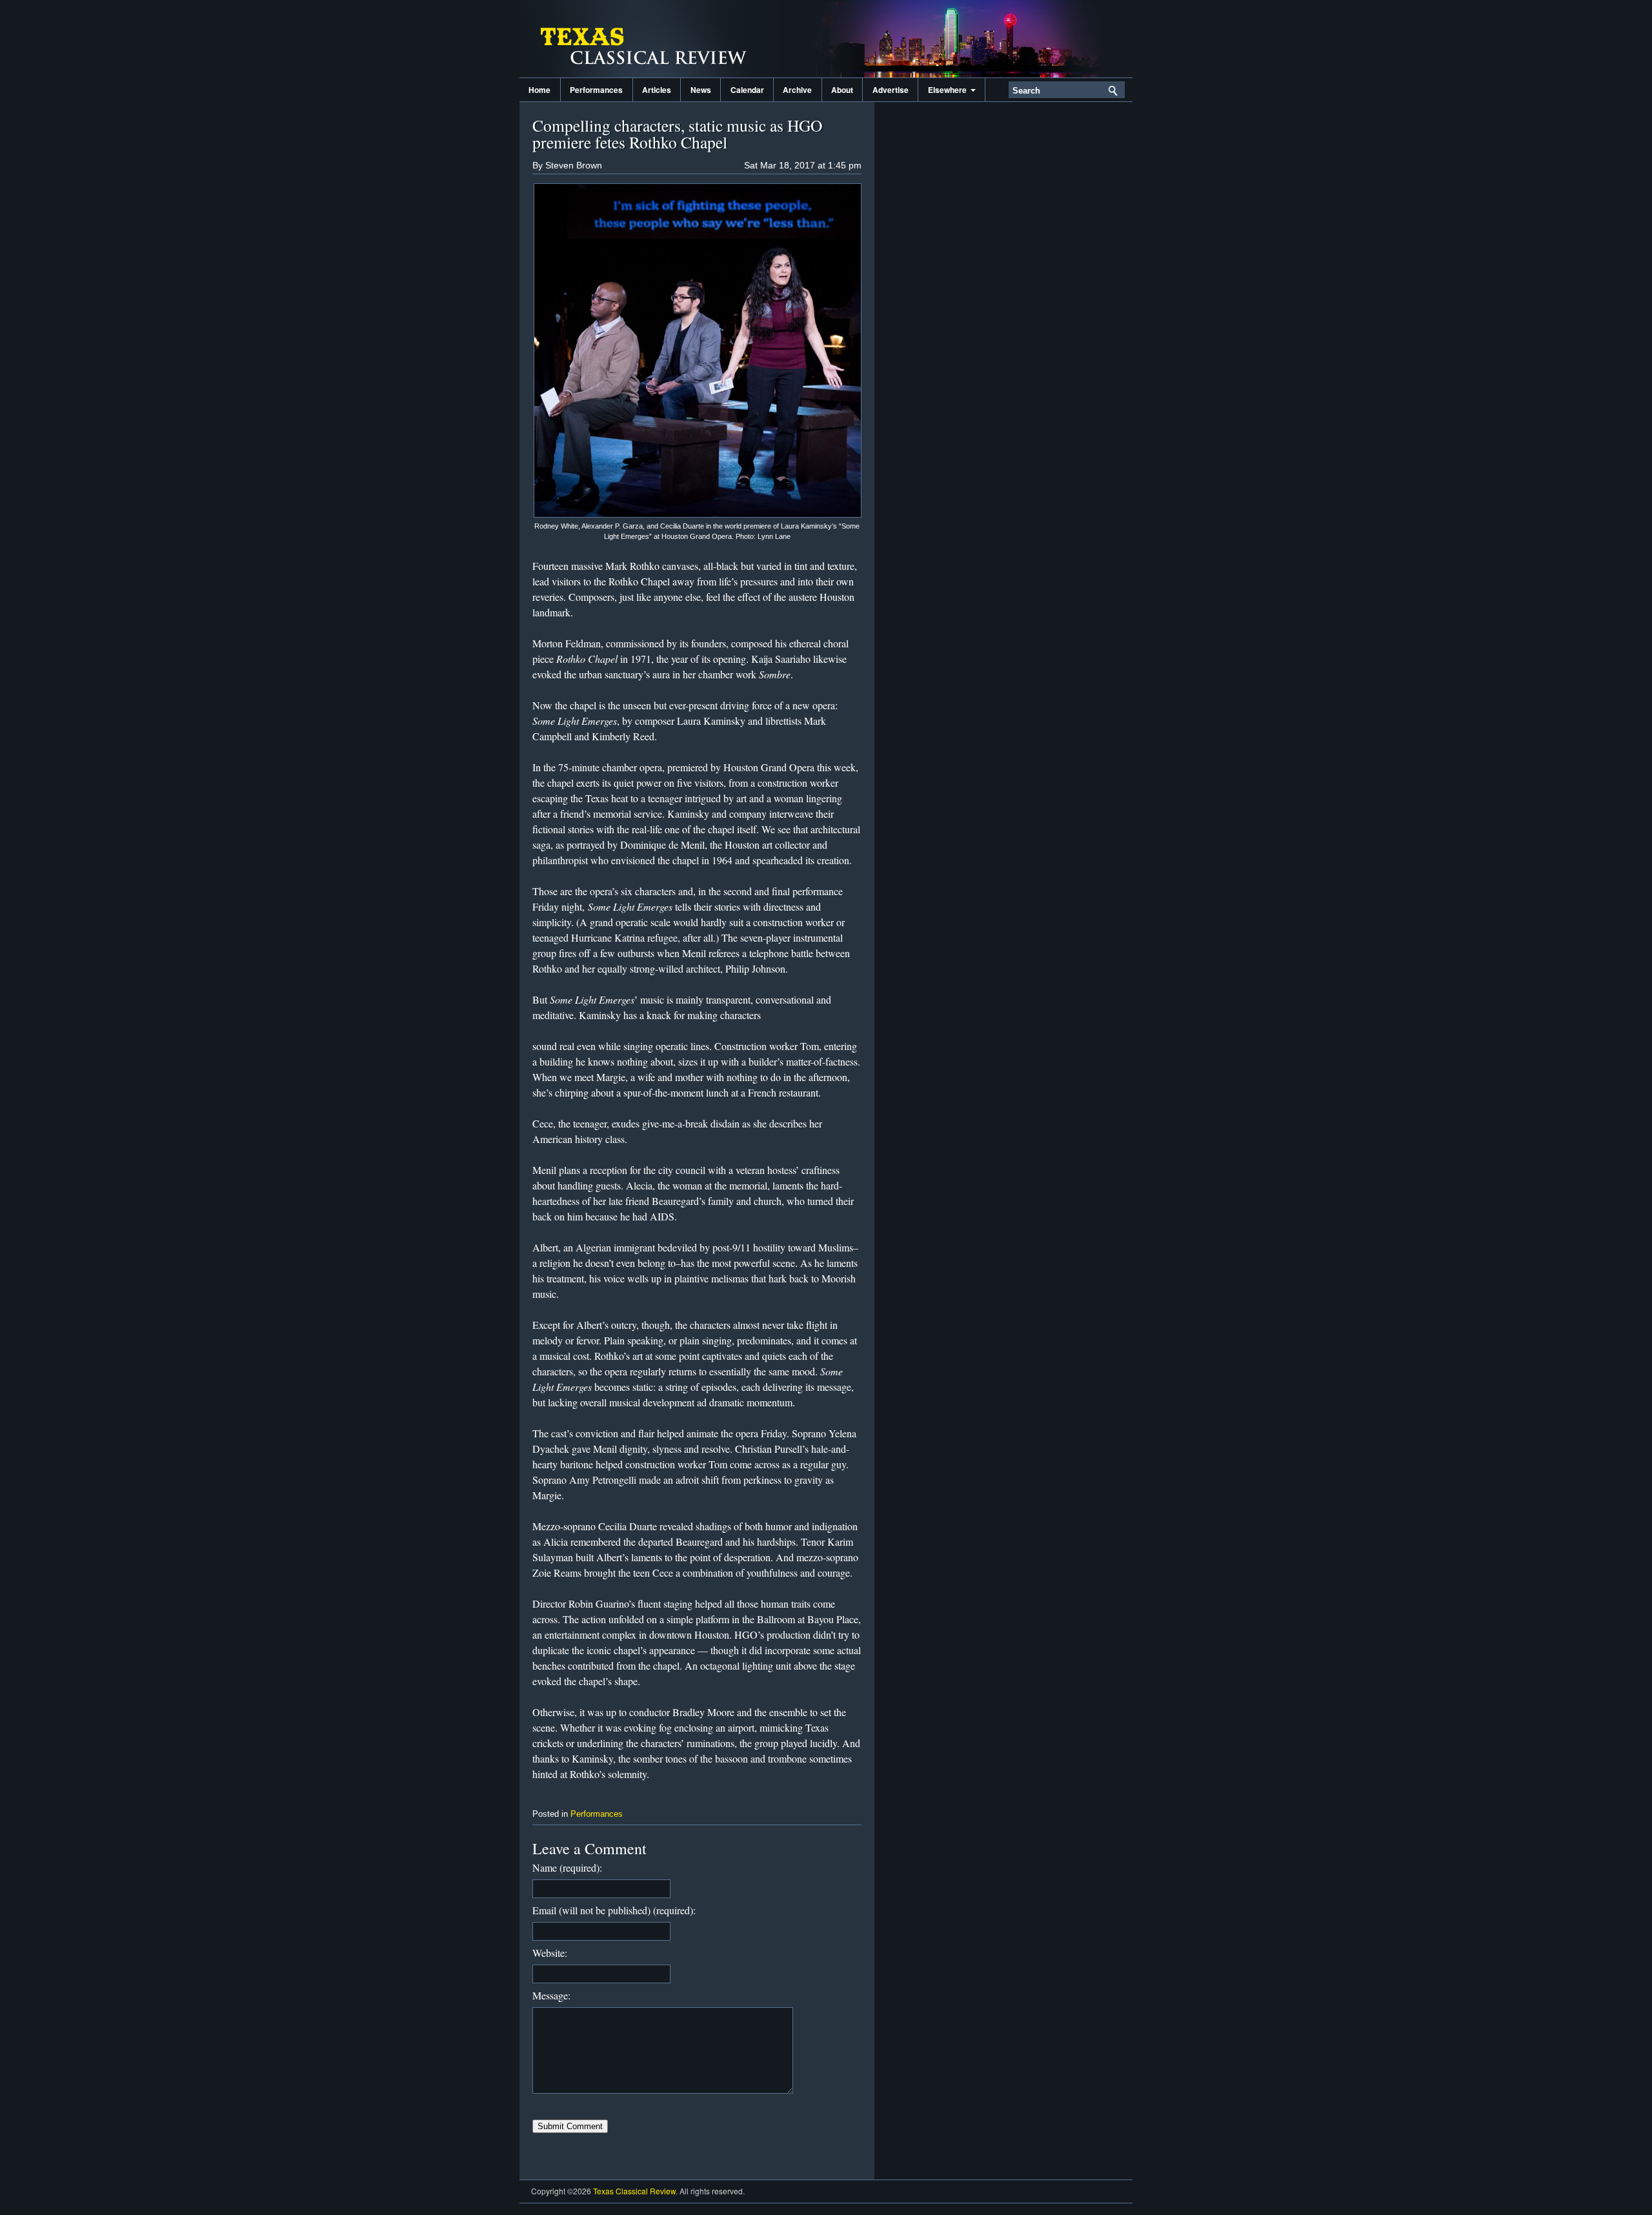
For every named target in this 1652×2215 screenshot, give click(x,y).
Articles (657, 90)
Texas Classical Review (649, 39)
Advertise (891, 90)
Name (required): (567, 1867)
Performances (596, 90)
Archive (797, 90)
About (842, 90)
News (701, 90)
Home (539, 90)
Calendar (747, 90)
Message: (551, 1995)
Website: (550, 1953)
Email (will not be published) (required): (614, 1910)
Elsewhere (949, 90)
